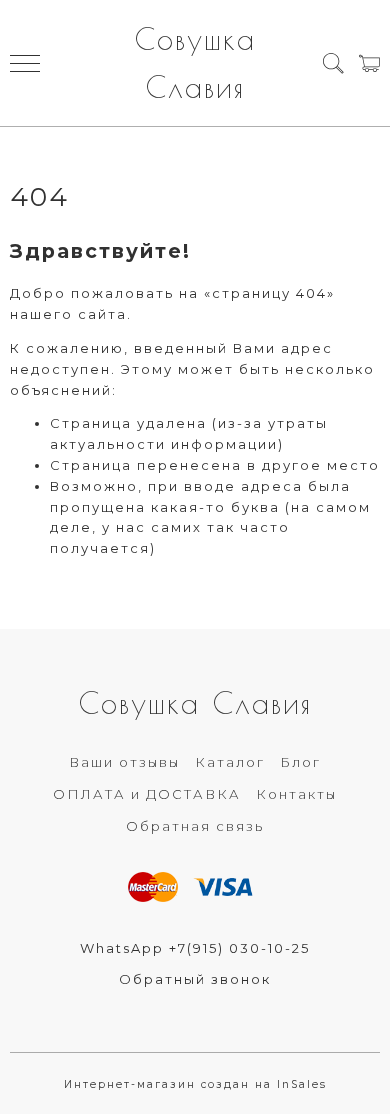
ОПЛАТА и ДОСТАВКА (147, 794)
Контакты (296, 794)
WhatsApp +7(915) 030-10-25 (195, 948)
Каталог (230, 762)
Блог (300, 762)
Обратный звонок (195, 979)
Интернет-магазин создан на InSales (195, 1084)
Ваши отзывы (124, 762)
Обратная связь (195, 826)
